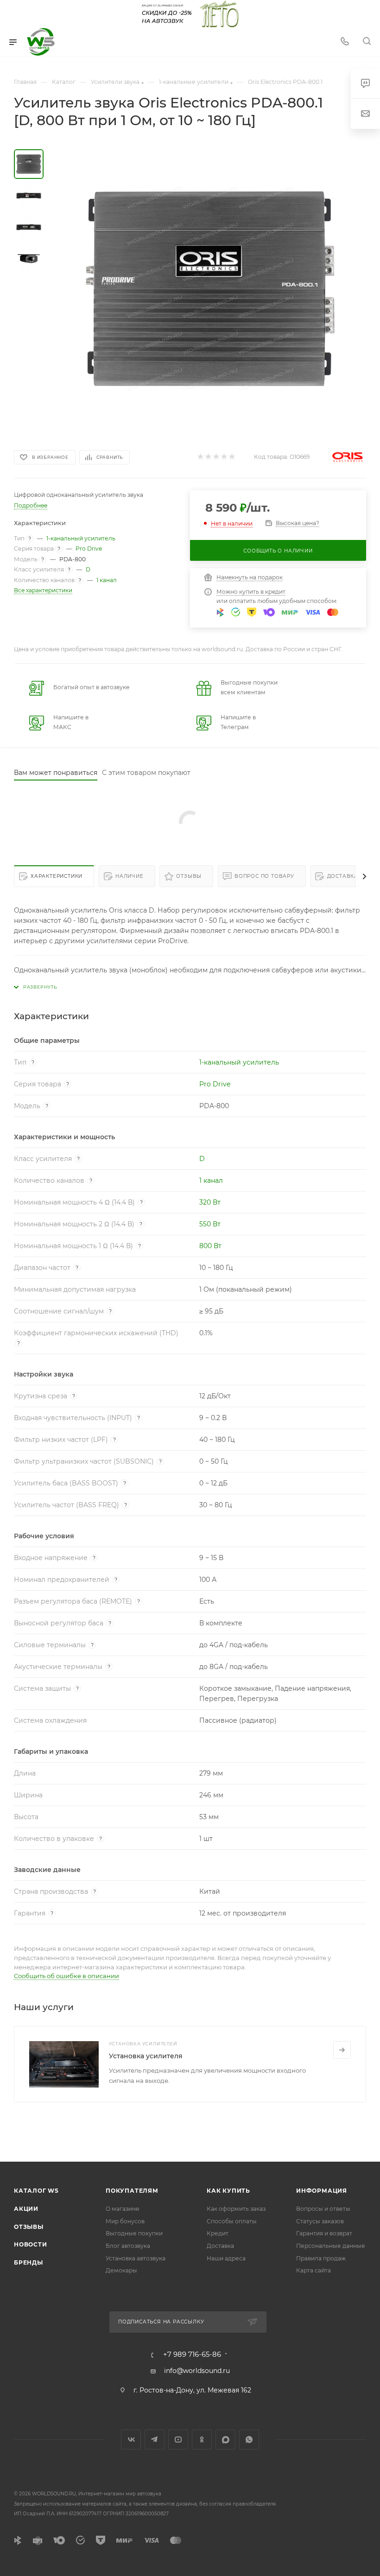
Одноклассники (202, 2440)
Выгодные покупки (134, 2233)
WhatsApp (249, 2440)
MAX (225, 2440)
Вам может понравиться (56, 773)
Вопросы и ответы (323, 2209)
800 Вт (210, 1246)
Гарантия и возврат (324, 2233)
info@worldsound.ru (197, 2371)
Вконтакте (131, 2440)
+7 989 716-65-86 (192, 2355)
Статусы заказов (320, 2221)
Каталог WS (36, 2191)
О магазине (123, 2209)
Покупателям (132, 2191)
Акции (26, 2209)
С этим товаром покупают (146, 773)
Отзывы (189, 876)
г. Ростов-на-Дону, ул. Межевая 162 (192, 2390)
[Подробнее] (342, 2050)
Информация (322, 2191)
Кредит (218, 2233)
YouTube (178, 2440)
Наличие (130, 876)
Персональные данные (331, 2246)
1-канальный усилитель (81, 538)
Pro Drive (89, 549)
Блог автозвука (128, 2246)
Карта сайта (313, 2270)
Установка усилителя (146, 2056)
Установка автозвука (136, 2258)
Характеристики (57, 876)
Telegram (155, 2440)
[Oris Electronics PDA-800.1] (210, 288)
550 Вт (210, 1224)
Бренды (28, 2262)
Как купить (228, 2191)
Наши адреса (226, 2258)
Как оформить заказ (236, 2209)
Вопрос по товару (264, 876)
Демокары (121, 2270)
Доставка (343, 876)
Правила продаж (321, 2258)
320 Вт (210, 1202)
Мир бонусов (125, 2221)
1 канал (107, 580)
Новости (31, 2244)
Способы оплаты (232, 2221)
